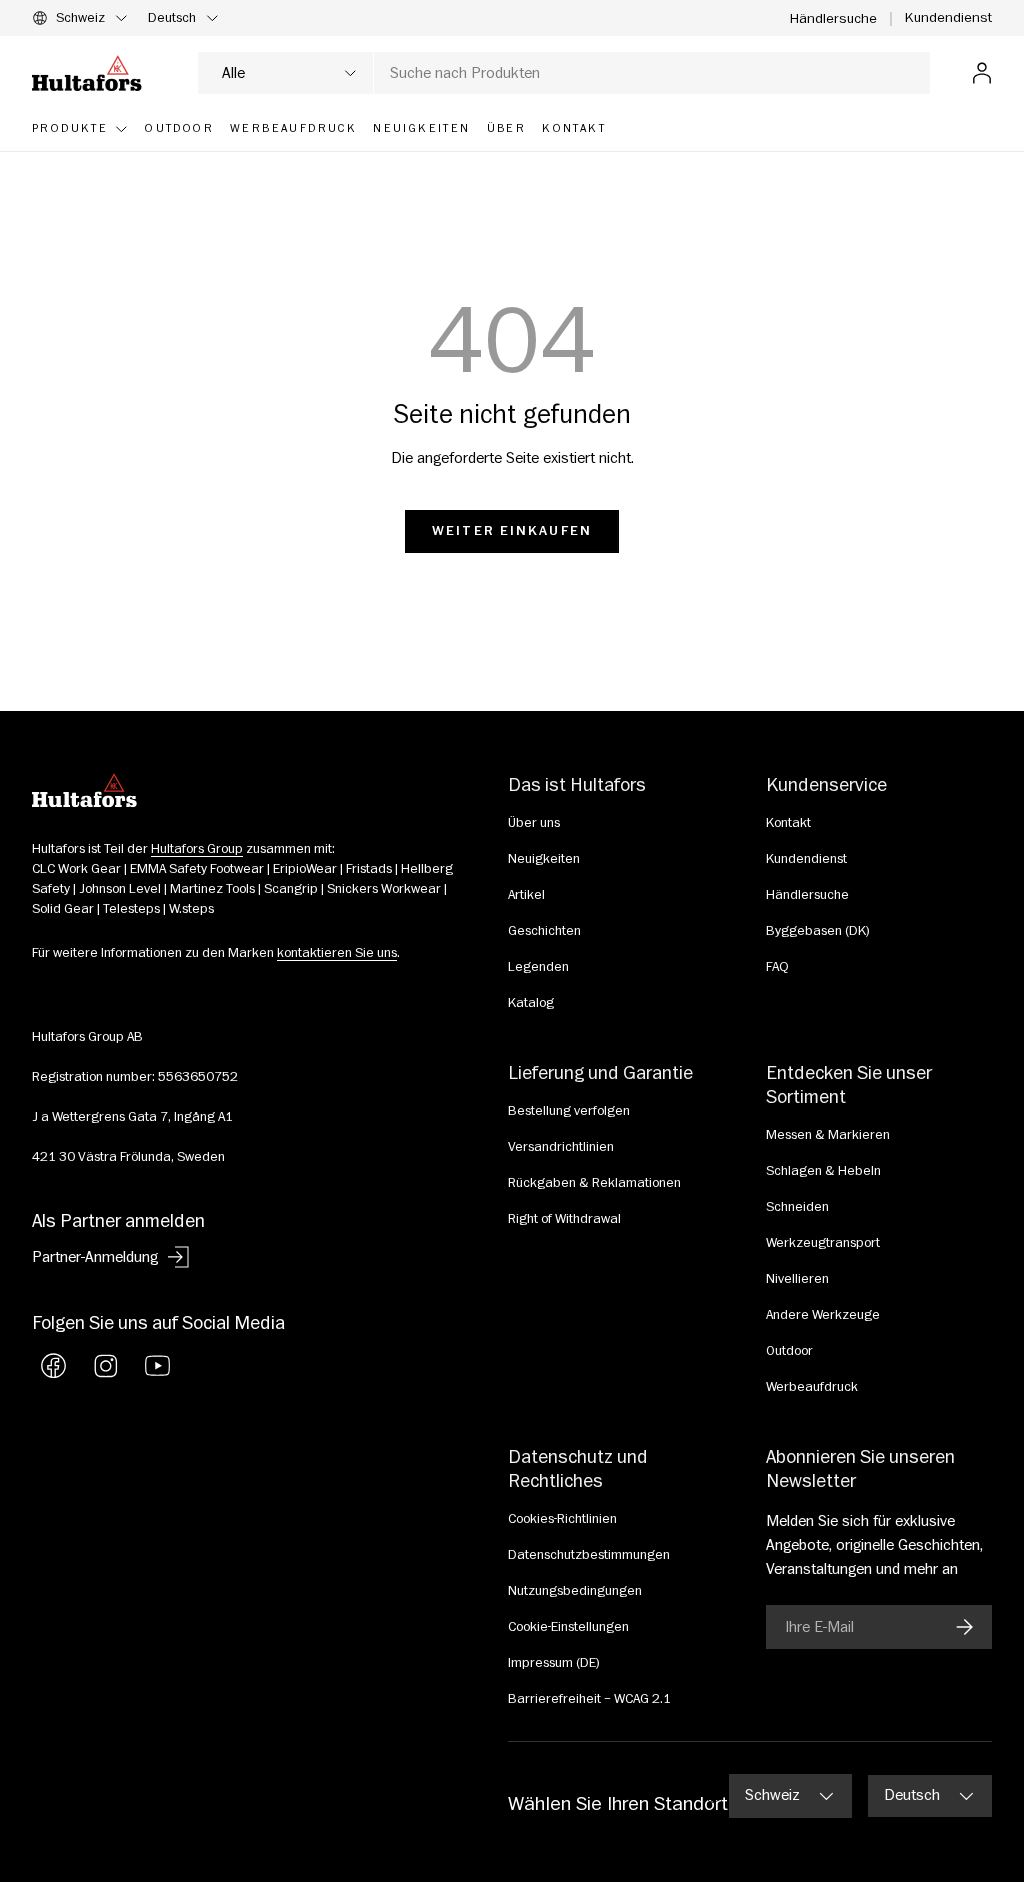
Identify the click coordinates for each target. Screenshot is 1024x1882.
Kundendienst (948, 17)
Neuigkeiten (544, 859)
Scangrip (291, 889)
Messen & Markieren (828, 1135)
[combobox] (564, 73)
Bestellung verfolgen (569, 1111)
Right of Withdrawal (564, 1219)
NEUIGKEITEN (421, 128)
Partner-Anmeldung (95, 1257)
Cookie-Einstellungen (568, 1627)
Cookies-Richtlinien (562, 1519)
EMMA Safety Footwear (197, 869)
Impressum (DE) (554, 1663)
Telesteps (131, 909)
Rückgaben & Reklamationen (594, 1183)
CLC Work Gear (76, 869)
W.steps (191, 909)
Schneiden (797, 1207)
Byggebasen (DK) (818, 931)
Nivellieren (797, 1279)
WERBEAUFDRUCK (293, 128)
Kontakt (788, 823)
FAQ (777, 967)
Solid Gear (63, 909)
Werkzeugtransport (823, 1243)
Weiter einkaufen (512, 531)
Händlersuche (833, 18)
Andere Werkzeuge (823, 1315)
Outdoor (789, 1351)
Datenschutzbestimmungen (589, 1555)
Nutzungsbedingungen (575, 1591)
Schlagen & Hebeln (823, 1171)
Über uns (534, 823)
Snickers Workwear (384, 889)
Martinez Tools (212, 889)
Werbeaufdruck (812, 1387)
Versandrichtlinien (561, 1147)
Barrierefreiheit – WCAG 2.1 (589, 1699)
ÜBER (507, 128)
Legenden (538, 967)
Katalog (531, 1003)
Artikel (526, 895)
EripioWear (305, 869)
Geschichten (544, 931)
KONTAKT (574, 128)
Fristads (369, 869)
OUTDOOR (179, 128)
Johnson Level (120, 889)
